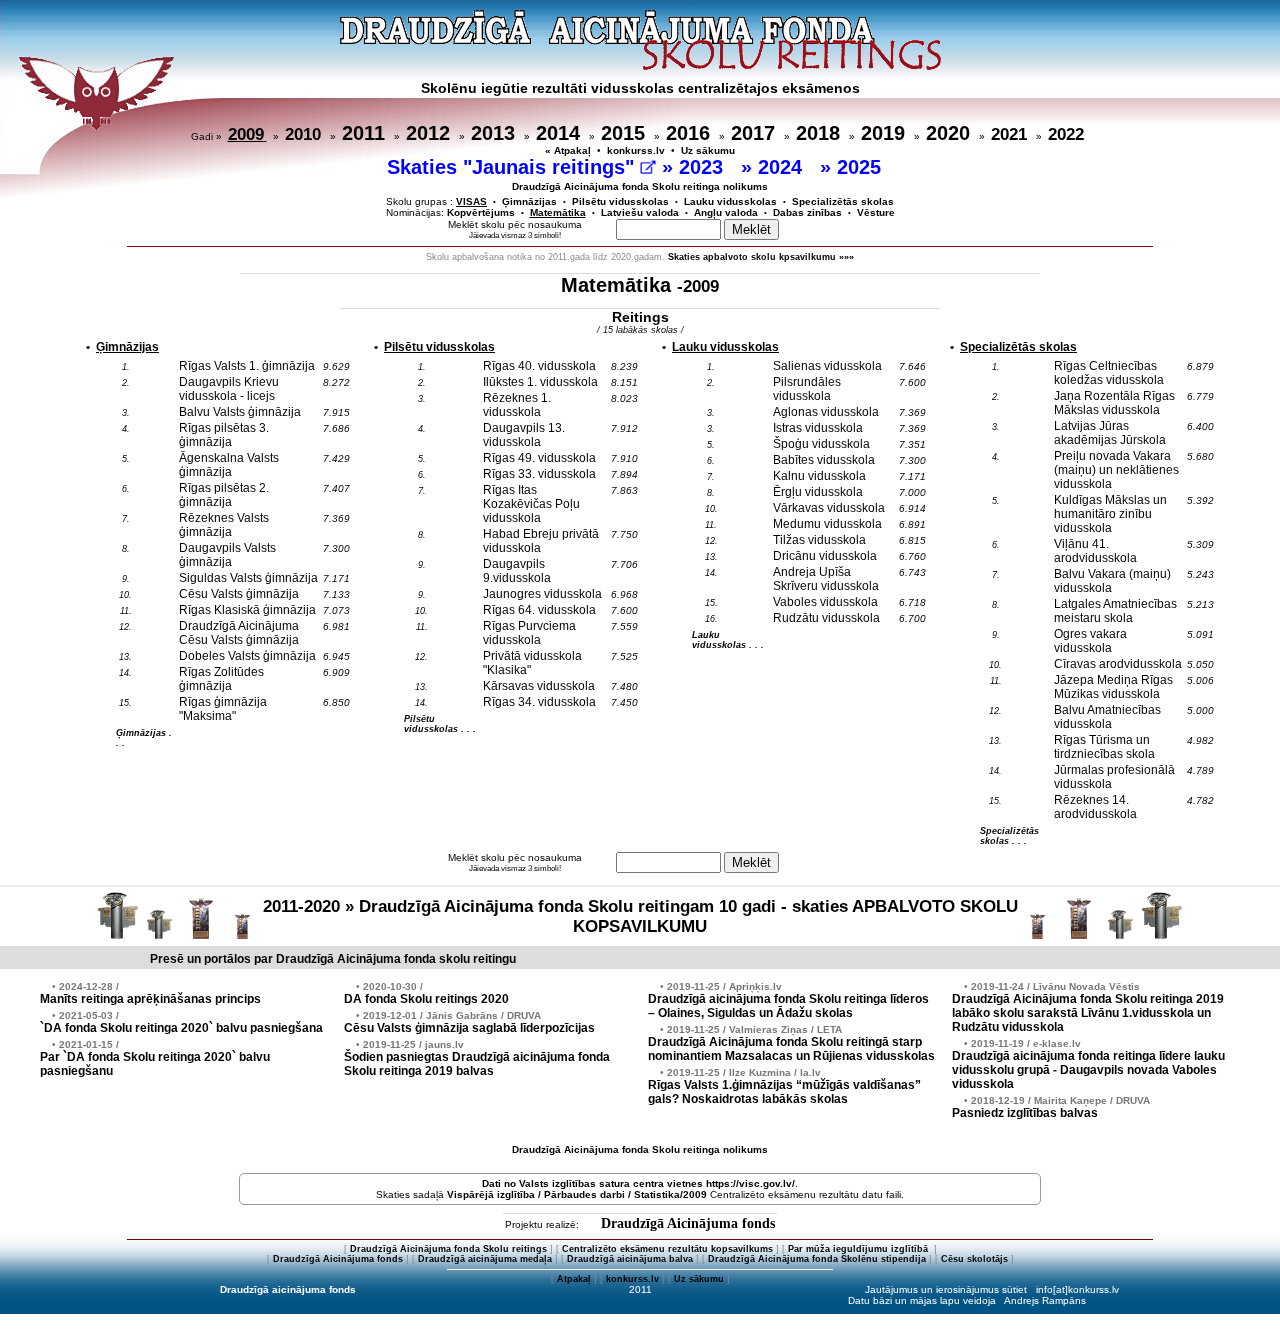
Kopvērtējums (481, 212)
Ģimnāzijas (529, 201)
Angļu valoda (726, 212)
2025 (862, 167)
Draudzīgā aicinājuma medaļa (485, 1259)
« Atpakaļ (568, 150)
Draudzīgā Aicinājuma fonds (688, 1223)
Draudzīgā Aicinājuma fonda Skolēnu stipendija (817, 1259)
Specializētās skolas (843, 201)
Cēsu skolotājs (974, 1259)
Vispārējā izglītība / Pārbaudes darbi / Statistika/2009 (577, 1194)
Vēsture (876, 212)
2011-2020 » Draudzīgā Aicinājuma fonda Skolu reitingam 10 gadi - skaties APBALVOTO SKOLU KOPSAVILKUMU (640, 916)
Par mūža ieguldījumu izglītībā (859, 1249)
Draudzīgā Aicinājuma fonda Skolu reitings (448, 1249)
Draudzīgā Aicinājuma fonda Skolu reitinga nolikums (640, 186)
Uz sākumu (708, 150)
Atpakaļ (574, 1279)
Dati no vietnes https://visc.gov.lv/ (638, 1183)
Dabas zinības (807, 212)
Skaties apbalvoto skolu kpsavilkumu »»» (761, 257)
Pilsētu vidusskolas (620, 201)
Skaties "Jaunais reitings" (513, 167)
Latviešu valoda (640, 212)
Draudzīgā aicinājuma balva (630, 1259)
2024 (783, 167)
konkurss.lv (636, 150)
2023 (704, 167)
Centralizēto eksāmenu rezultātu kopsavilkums (667, 1249)
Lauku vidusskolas (730, 201)
